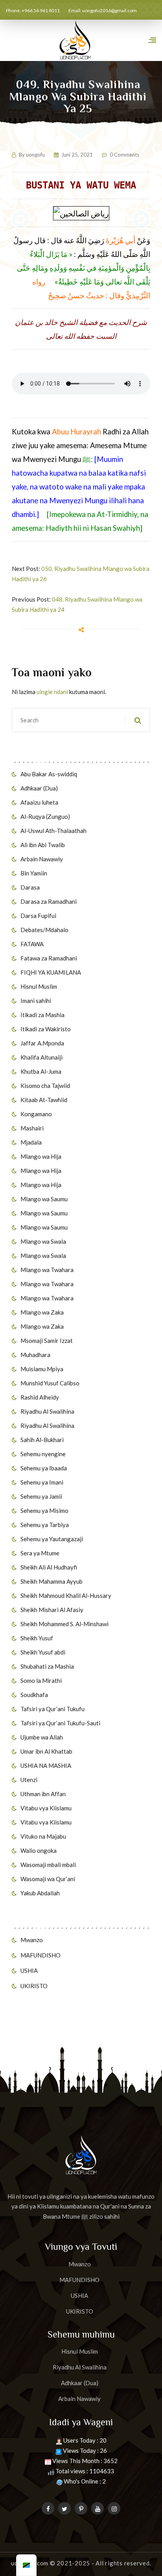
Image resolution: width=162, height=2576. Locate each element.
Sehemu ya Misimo (44, 1511)
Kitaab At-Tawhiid (44, 1100)
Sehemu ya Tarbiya (45, 1525)
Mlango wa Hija (41, 1156)
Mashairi (32, 1128)
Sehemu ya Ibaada (44, 1468)
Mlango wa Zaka (42, 1312)
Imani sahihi (36, 1001)
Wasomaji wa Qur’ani (48, 1879)
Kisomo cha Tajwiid (45, 1086)
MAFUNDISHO (40, 1955)
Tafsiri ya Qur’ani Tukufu (52, 1709)
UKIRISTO (34, 1986)
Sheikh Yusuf (37, 1638)
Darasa (30, 887)
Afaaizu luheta (39, 802)
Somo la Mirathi (41, 1680)
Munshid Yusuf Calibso (50, 1383)
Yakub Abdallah (40, 1893)
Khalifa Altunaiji (41, 1057)
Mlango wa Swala (43, 1241)
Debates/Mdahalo (44, 930)
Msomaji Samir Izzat (47, 1341)
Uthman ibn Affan (43, 1794)
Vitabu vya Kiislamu (46, 1808)
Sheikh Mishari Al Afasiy (52, 1610)
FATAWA (32, 944)
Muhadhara (35, 1355)
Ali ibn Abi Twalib (43, 845)
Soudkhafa (34, 1695)
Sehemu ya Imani (42, 1482)
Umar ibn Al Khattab (46, 1751)
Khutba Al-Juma (41, 1071)
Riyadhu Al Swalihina (47, 1411)
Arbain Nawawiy (42, 859)
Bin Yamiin (34, 873)
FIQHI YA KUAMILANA (51, 972)
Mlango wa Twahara (47, 1270)
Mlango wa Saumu (44, 1199)
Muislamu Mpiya (42, 1369)
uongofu (35, 155)
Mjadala (31, 1142)
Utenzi (29, 1780)
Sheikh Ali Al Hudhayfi (49, 1567)
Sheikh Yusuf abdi (43, 1652)
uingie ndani (52, 692)
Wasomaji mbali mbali (48, 1865)
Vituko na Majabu (43, 1836)
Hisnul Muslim (39, 986)
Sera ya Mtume (40, 1553)
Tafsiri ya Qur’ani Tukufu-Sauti (60, 1723)
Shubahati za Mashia (47, 1666)
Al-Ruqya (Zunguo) (45, 816)
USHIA (29, 1970)
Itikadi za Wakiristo (46, 1029)
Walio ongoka (39, 1850)
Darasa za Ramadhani (49, 901)
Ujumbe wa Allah (42, 1737)
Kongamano (36, 1114)
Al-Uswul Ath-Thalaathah (53, 831)
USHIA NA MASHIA (46, 1765)
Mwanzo (32, 1940)
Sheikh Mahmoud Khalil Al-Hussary (66, 1595)
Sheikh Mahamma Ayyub (52, 1581)
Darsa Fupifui (38, 916)
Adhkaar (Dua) (39, 788)
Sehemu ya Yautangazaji (52, 1539)
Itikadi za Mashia (42, 1015)
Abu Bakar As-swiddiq (49, 774)
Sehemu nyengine (43, 1454)
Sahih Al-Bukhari (42, 1440)
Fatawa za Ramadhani (49, 958)
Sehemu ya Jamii (41, 1496)
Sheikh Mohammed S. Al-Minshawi (64, 1624)
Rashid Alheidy (40, 1397)
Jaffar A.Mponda (42, 1043)
